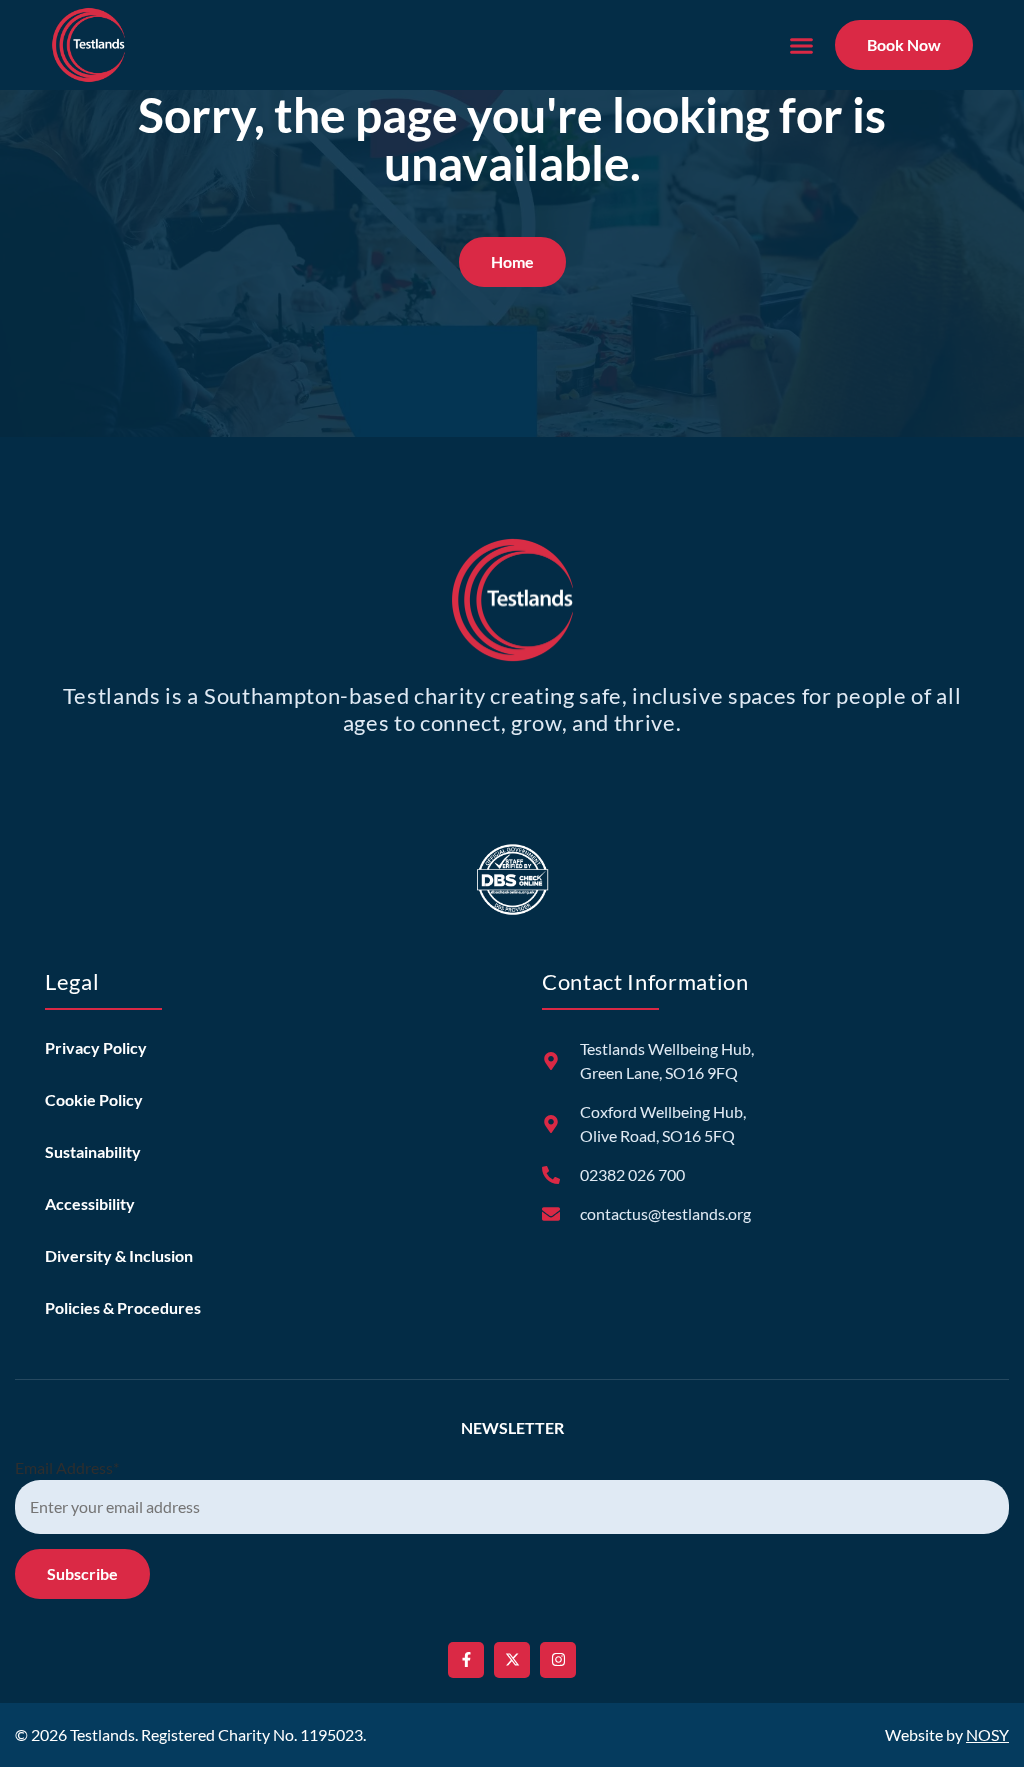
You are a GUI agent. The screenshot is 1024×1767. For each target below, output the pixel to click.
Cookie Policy (94, 1099)
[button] (801, 45)
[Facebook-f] (466, 1660)
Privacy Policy (96, 1047)
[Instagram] (558, 1660)
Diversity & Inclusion (119, 1255)
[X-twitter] (512, 1660)
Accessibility (90, 1203)
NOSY (987, 1734)
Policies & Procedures (123, 1307)
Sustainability (93, 1151)
